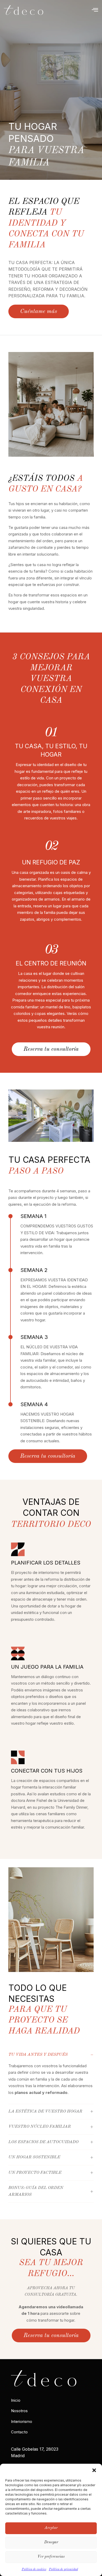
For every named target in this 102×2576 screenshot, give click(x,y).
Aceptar (51, 2528)
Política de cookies (34, 2569)
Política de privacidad (63, 2569)
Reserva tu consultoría (51, 1049)
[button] (94, 2470)
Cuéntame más (39, 311)
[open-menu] (95, 10)
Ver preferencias (51, 2557)
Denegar (51, 2542)
